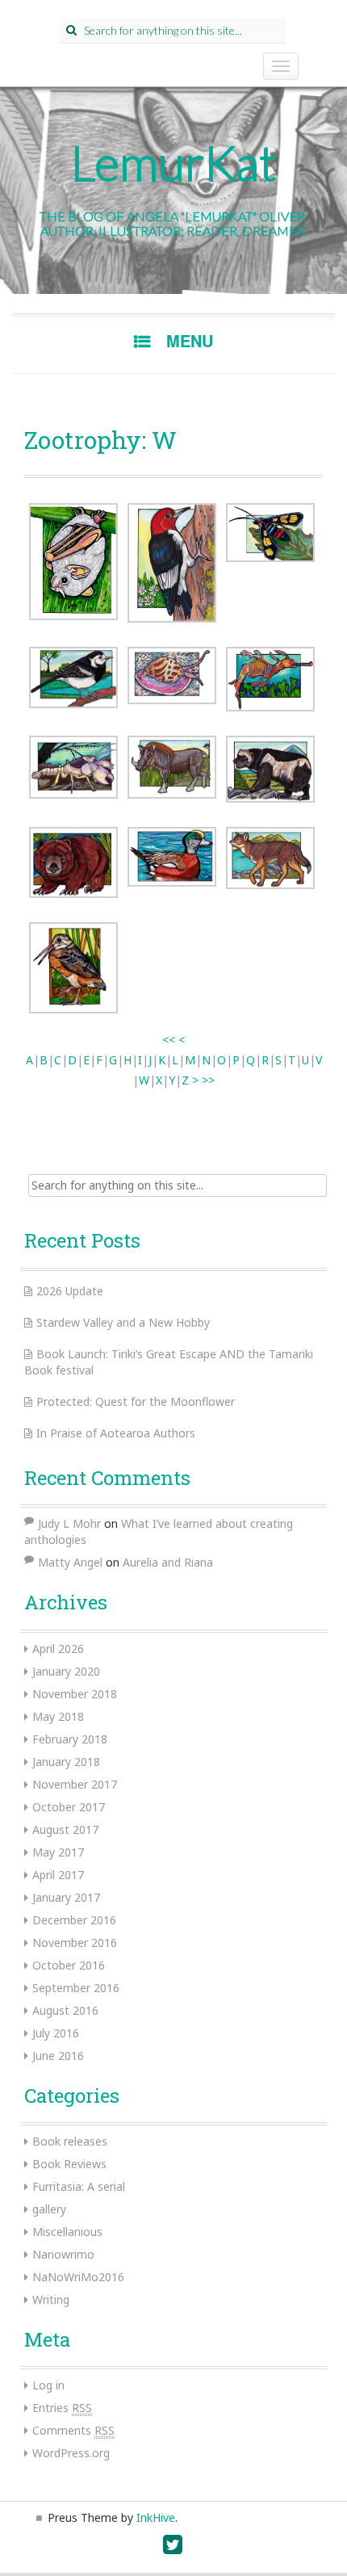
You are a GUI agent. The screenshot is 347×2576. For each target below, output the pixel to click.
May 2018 (58, 1716)
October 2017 (69, 1807)
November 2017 (75, 1784)
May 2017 (58, 1852)
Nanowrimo (63, 2254)
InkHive (156, 2517)
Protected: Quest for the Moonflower (136, 1401)
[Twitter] (173, 2548)
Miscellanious (67, 2232)
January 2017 (66, 1897)
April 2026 (58, 1649)
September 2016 (76, 1988)
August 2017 (65, 1829)
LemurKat (174, 162)
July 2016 (56, 2033)
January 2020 (66, 1671)
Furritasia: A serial (79, 2186)
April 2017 (58, 1875)
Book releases (70, 2141)
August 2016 (65, 2010)
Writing (51, 2299)
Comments (73, 2430)
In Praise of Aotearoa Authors (116, 1433)
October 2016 (69, 1965)
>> (208, 1080)
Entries (62, 2408)
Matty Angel (70, 1562)
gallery (49, 2209)
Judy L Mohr (69, 1523)
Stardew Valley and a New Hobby (123, 1322)
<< (169, 1040)
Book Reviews (69, 2164)
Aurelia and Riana (168, 1562)
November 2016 (75, 1942)
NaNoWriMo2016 (78, 2277)
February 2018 (70, 1739)
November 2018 (75, 1694)
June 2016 (58, 2056)
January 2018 (66, 1762)
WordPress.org (71, 2453)
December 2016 (74, 1920)
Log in (48, 2385)
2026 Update (70, 1291)
